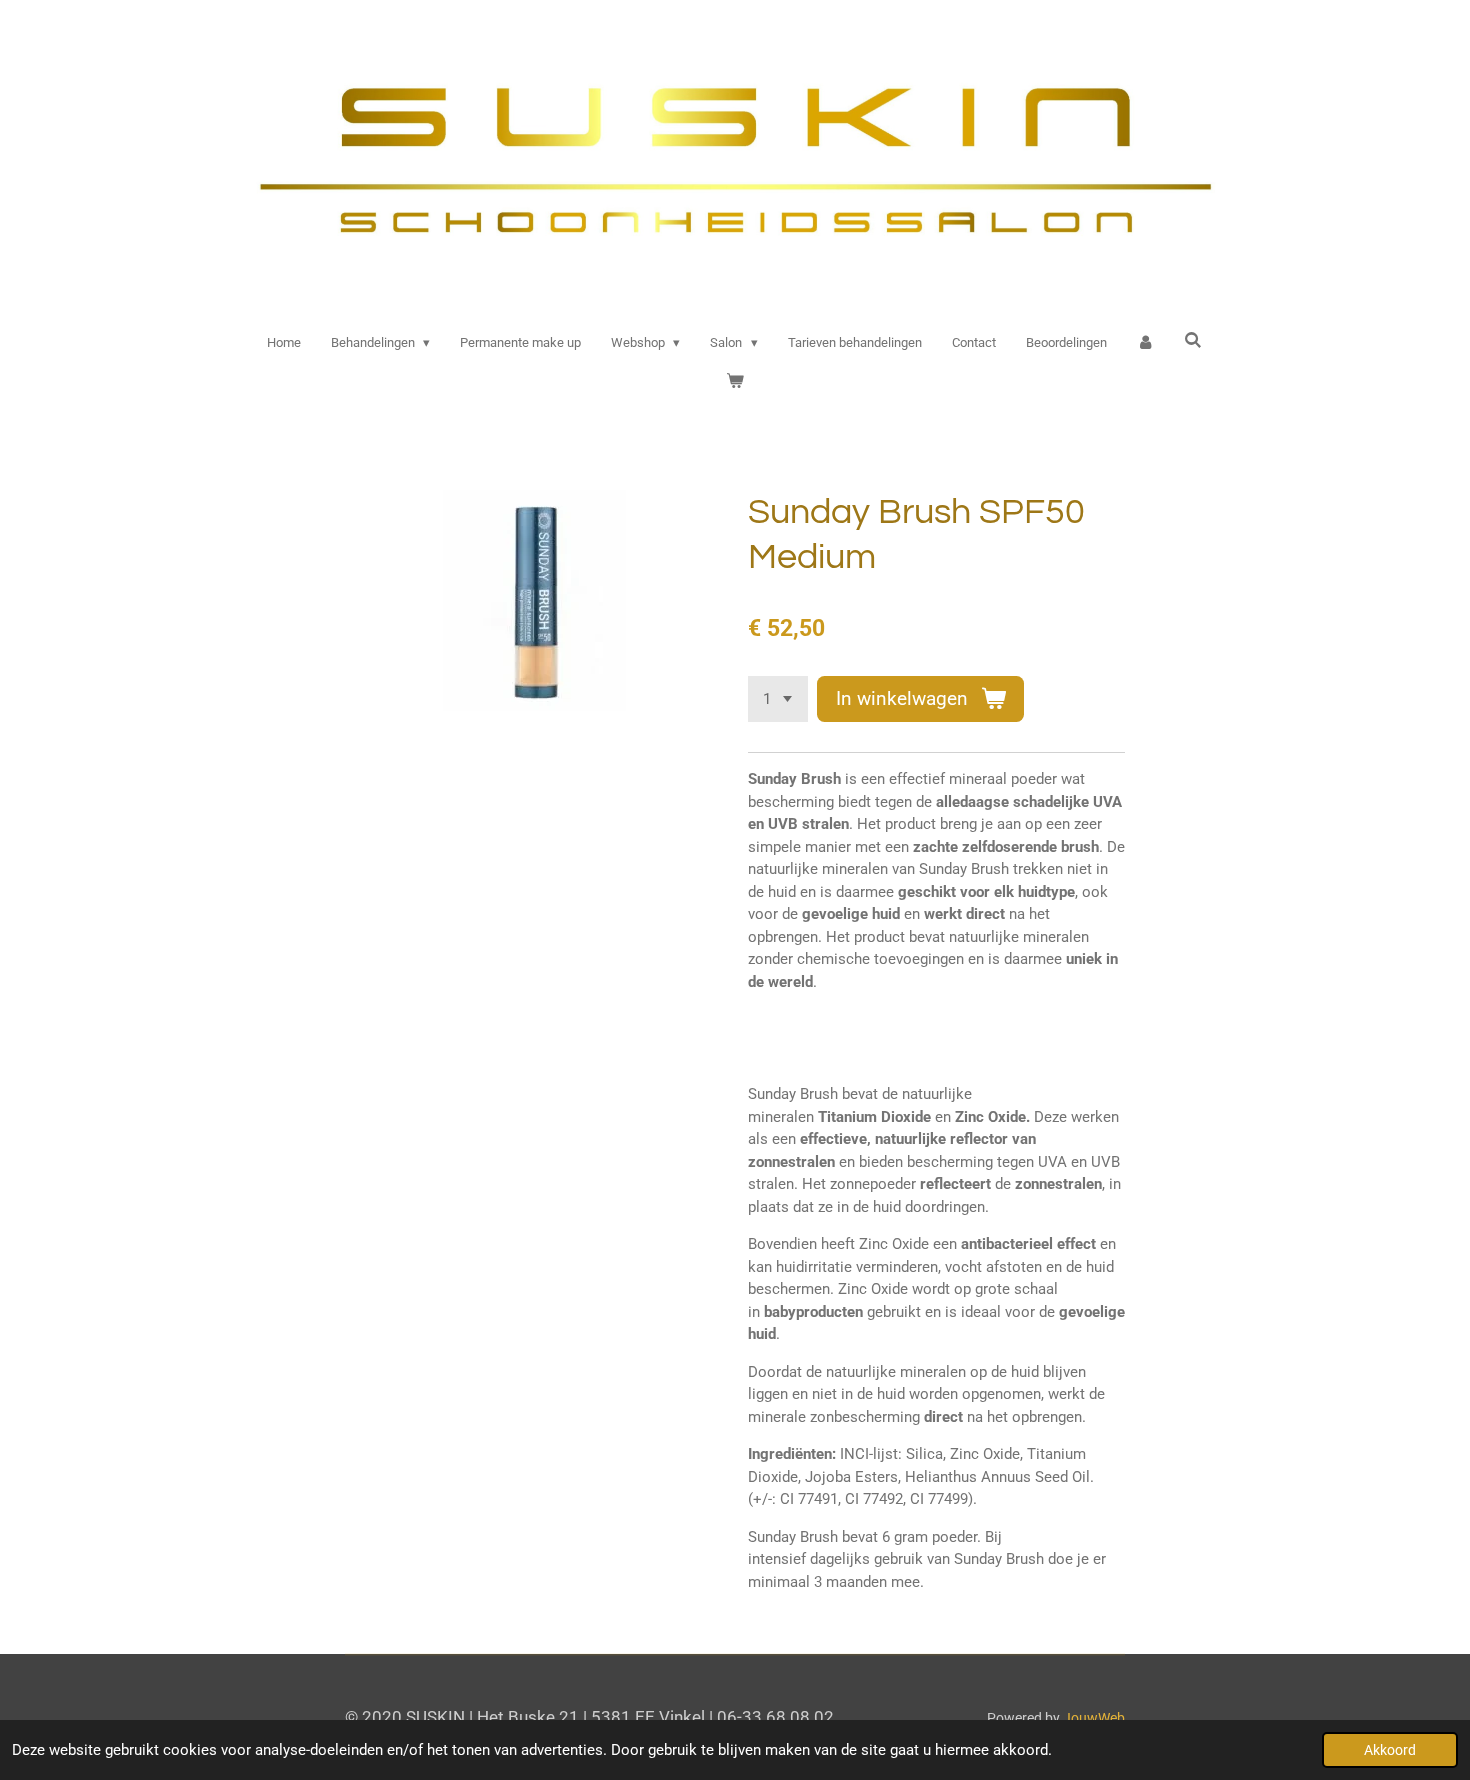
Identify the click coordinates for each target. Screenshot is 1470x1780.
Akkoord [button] (1390, 1750)
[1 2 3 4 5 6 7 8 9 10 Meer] (778, 699)
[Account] (1146, 343)
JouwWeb (1094, 1718)
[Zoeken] (1194, 340)
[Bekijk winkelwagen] (735, 381)
